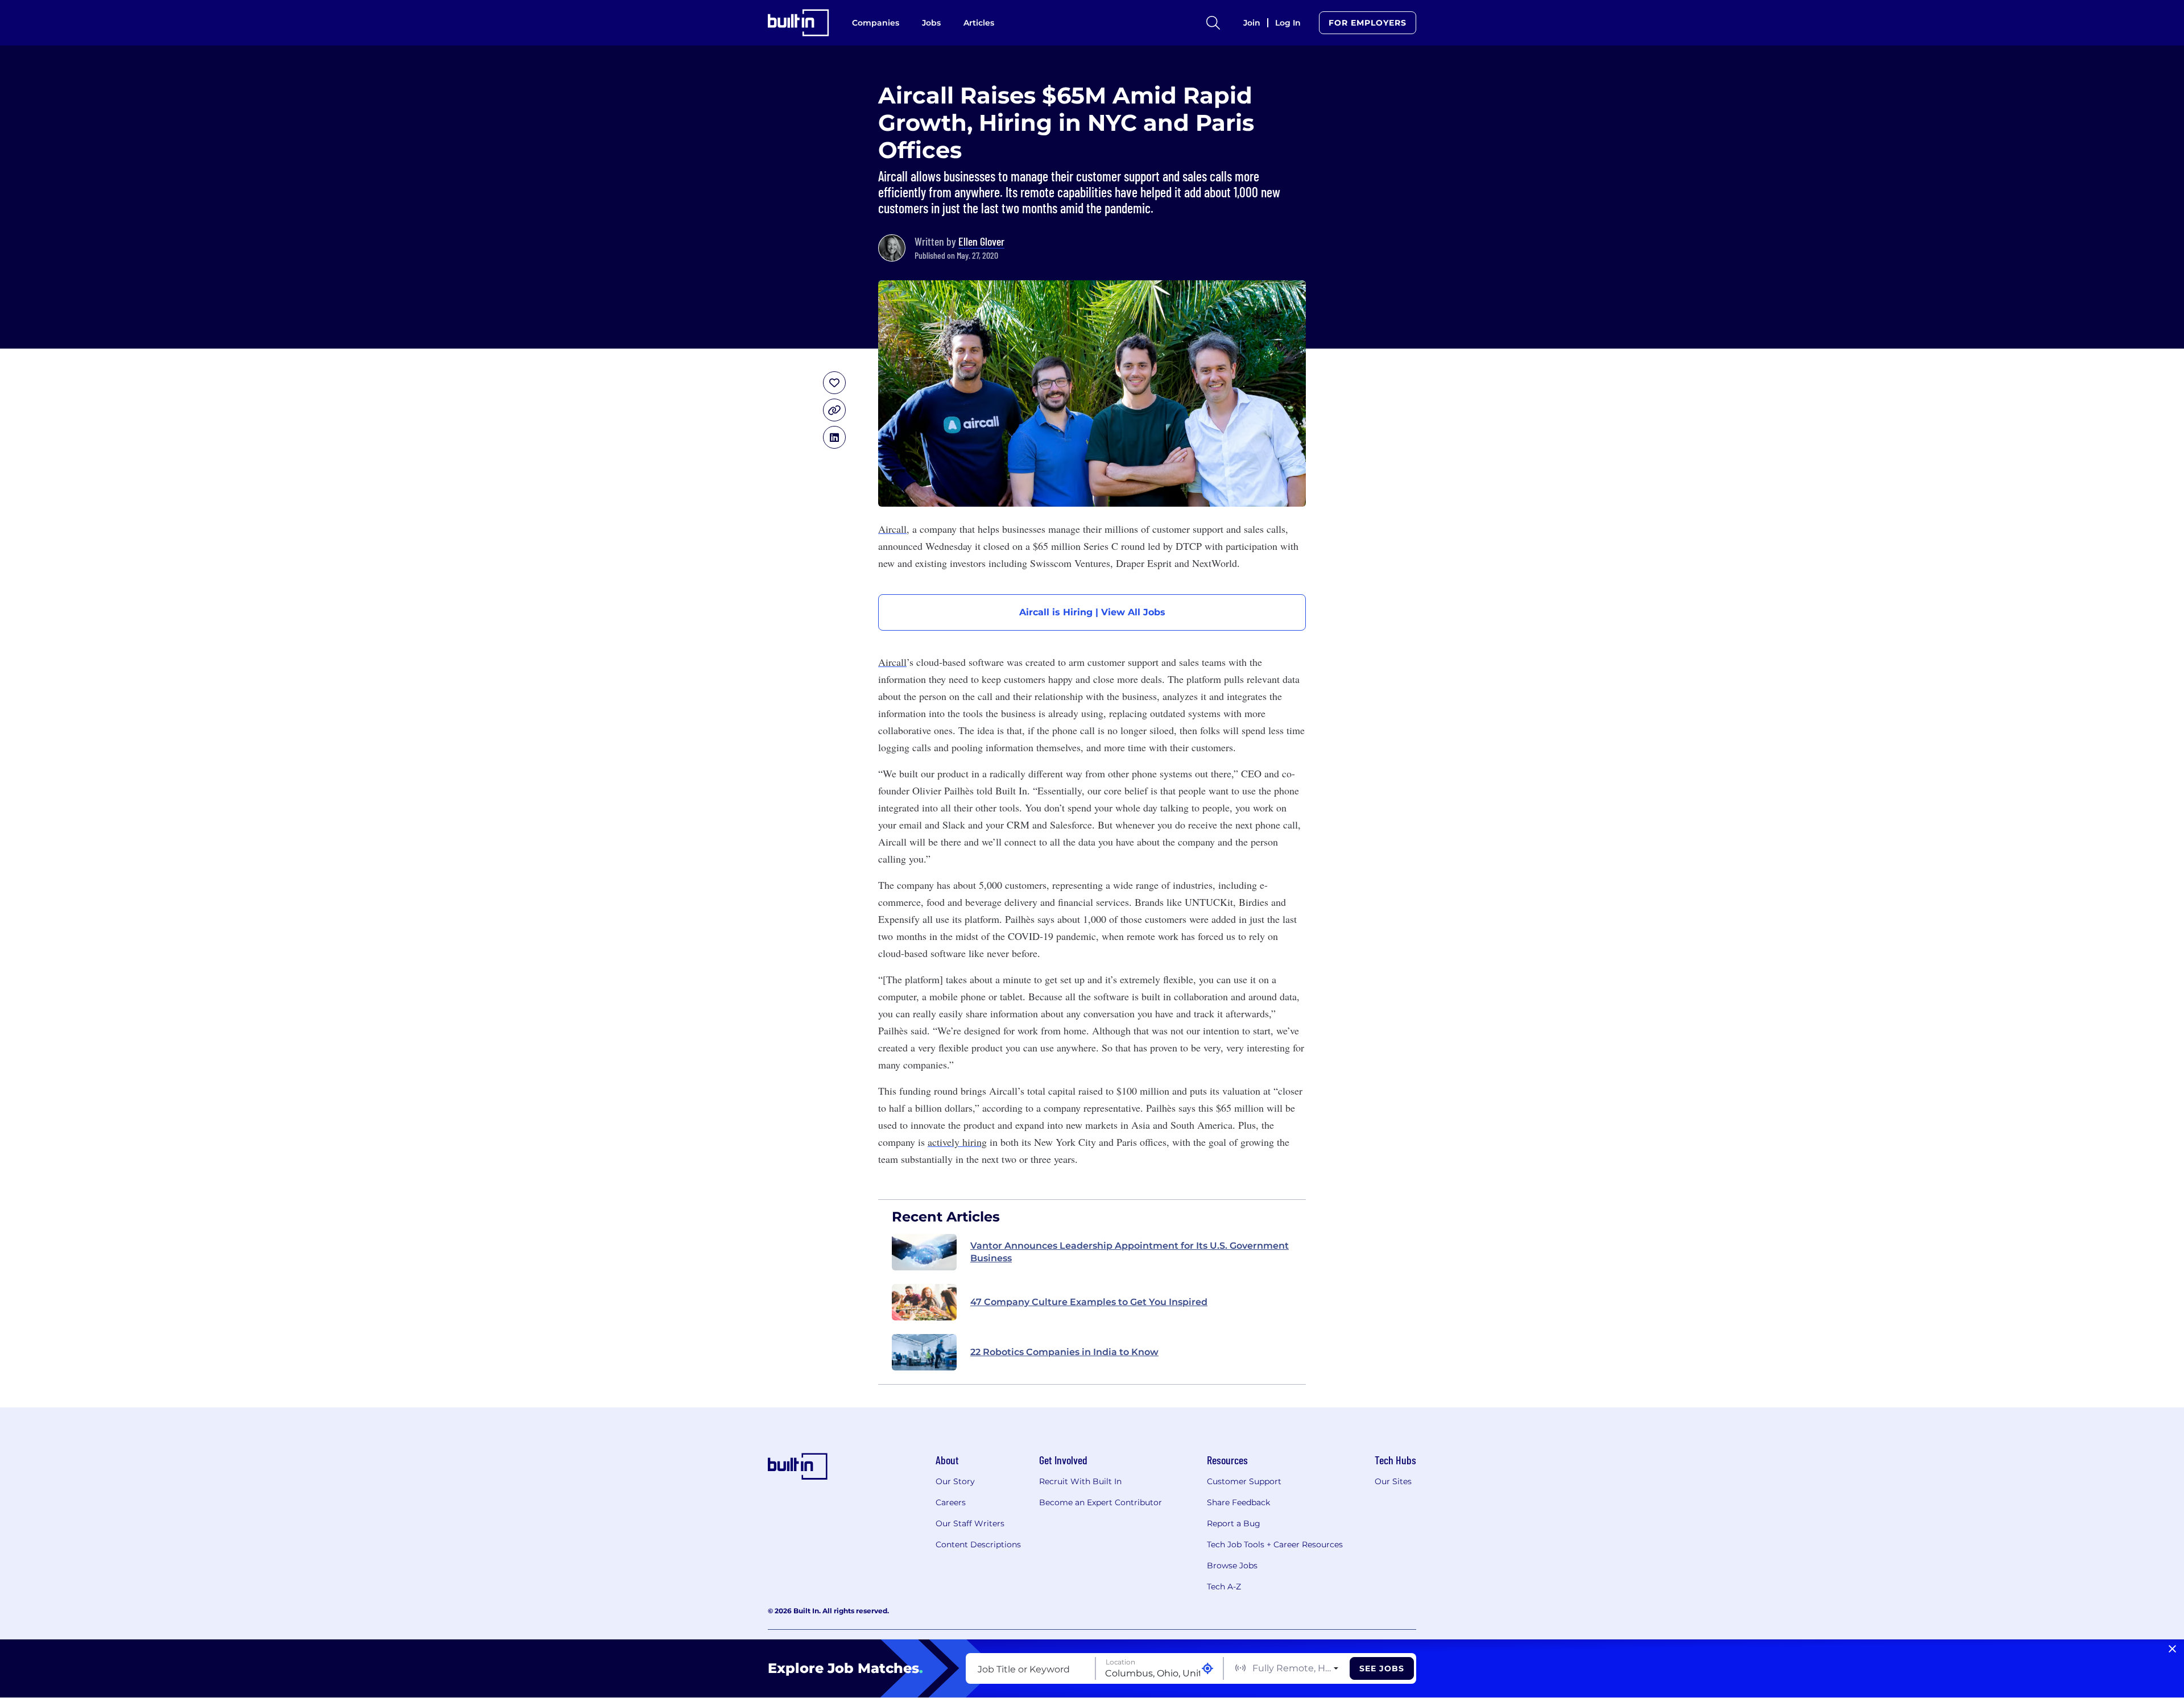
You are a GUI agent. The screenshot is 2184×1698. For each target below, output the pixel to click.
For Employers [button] (1368, 23)
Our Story (955, 1481)
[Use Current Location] (1207, 1669)
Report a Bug (1234, 1523)
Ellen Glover (981, 241)
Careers (951, 1502)
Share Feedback (1238, 1502)
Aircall (892, 529)
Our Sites (1393, 1481)
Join (1252, 23)
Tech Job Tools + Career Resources (1275, 1544)
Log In (1288, 23)
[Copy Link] (834, 410)
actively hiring (957, 1142)
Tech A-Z (1224, 1587)
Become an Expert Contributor (1101, 1502)
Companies (876, 23)
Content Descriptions (978, 1544)
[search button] (1213, 23)
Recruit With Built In (1080, 1481)
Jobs (931, 23)
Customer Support (1244, 1481)
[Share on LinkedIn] (834, 437)
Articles (979, 23)
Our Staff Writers (970, 1523)
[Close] (2172, 1649)
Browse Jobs (1232, 1566)
